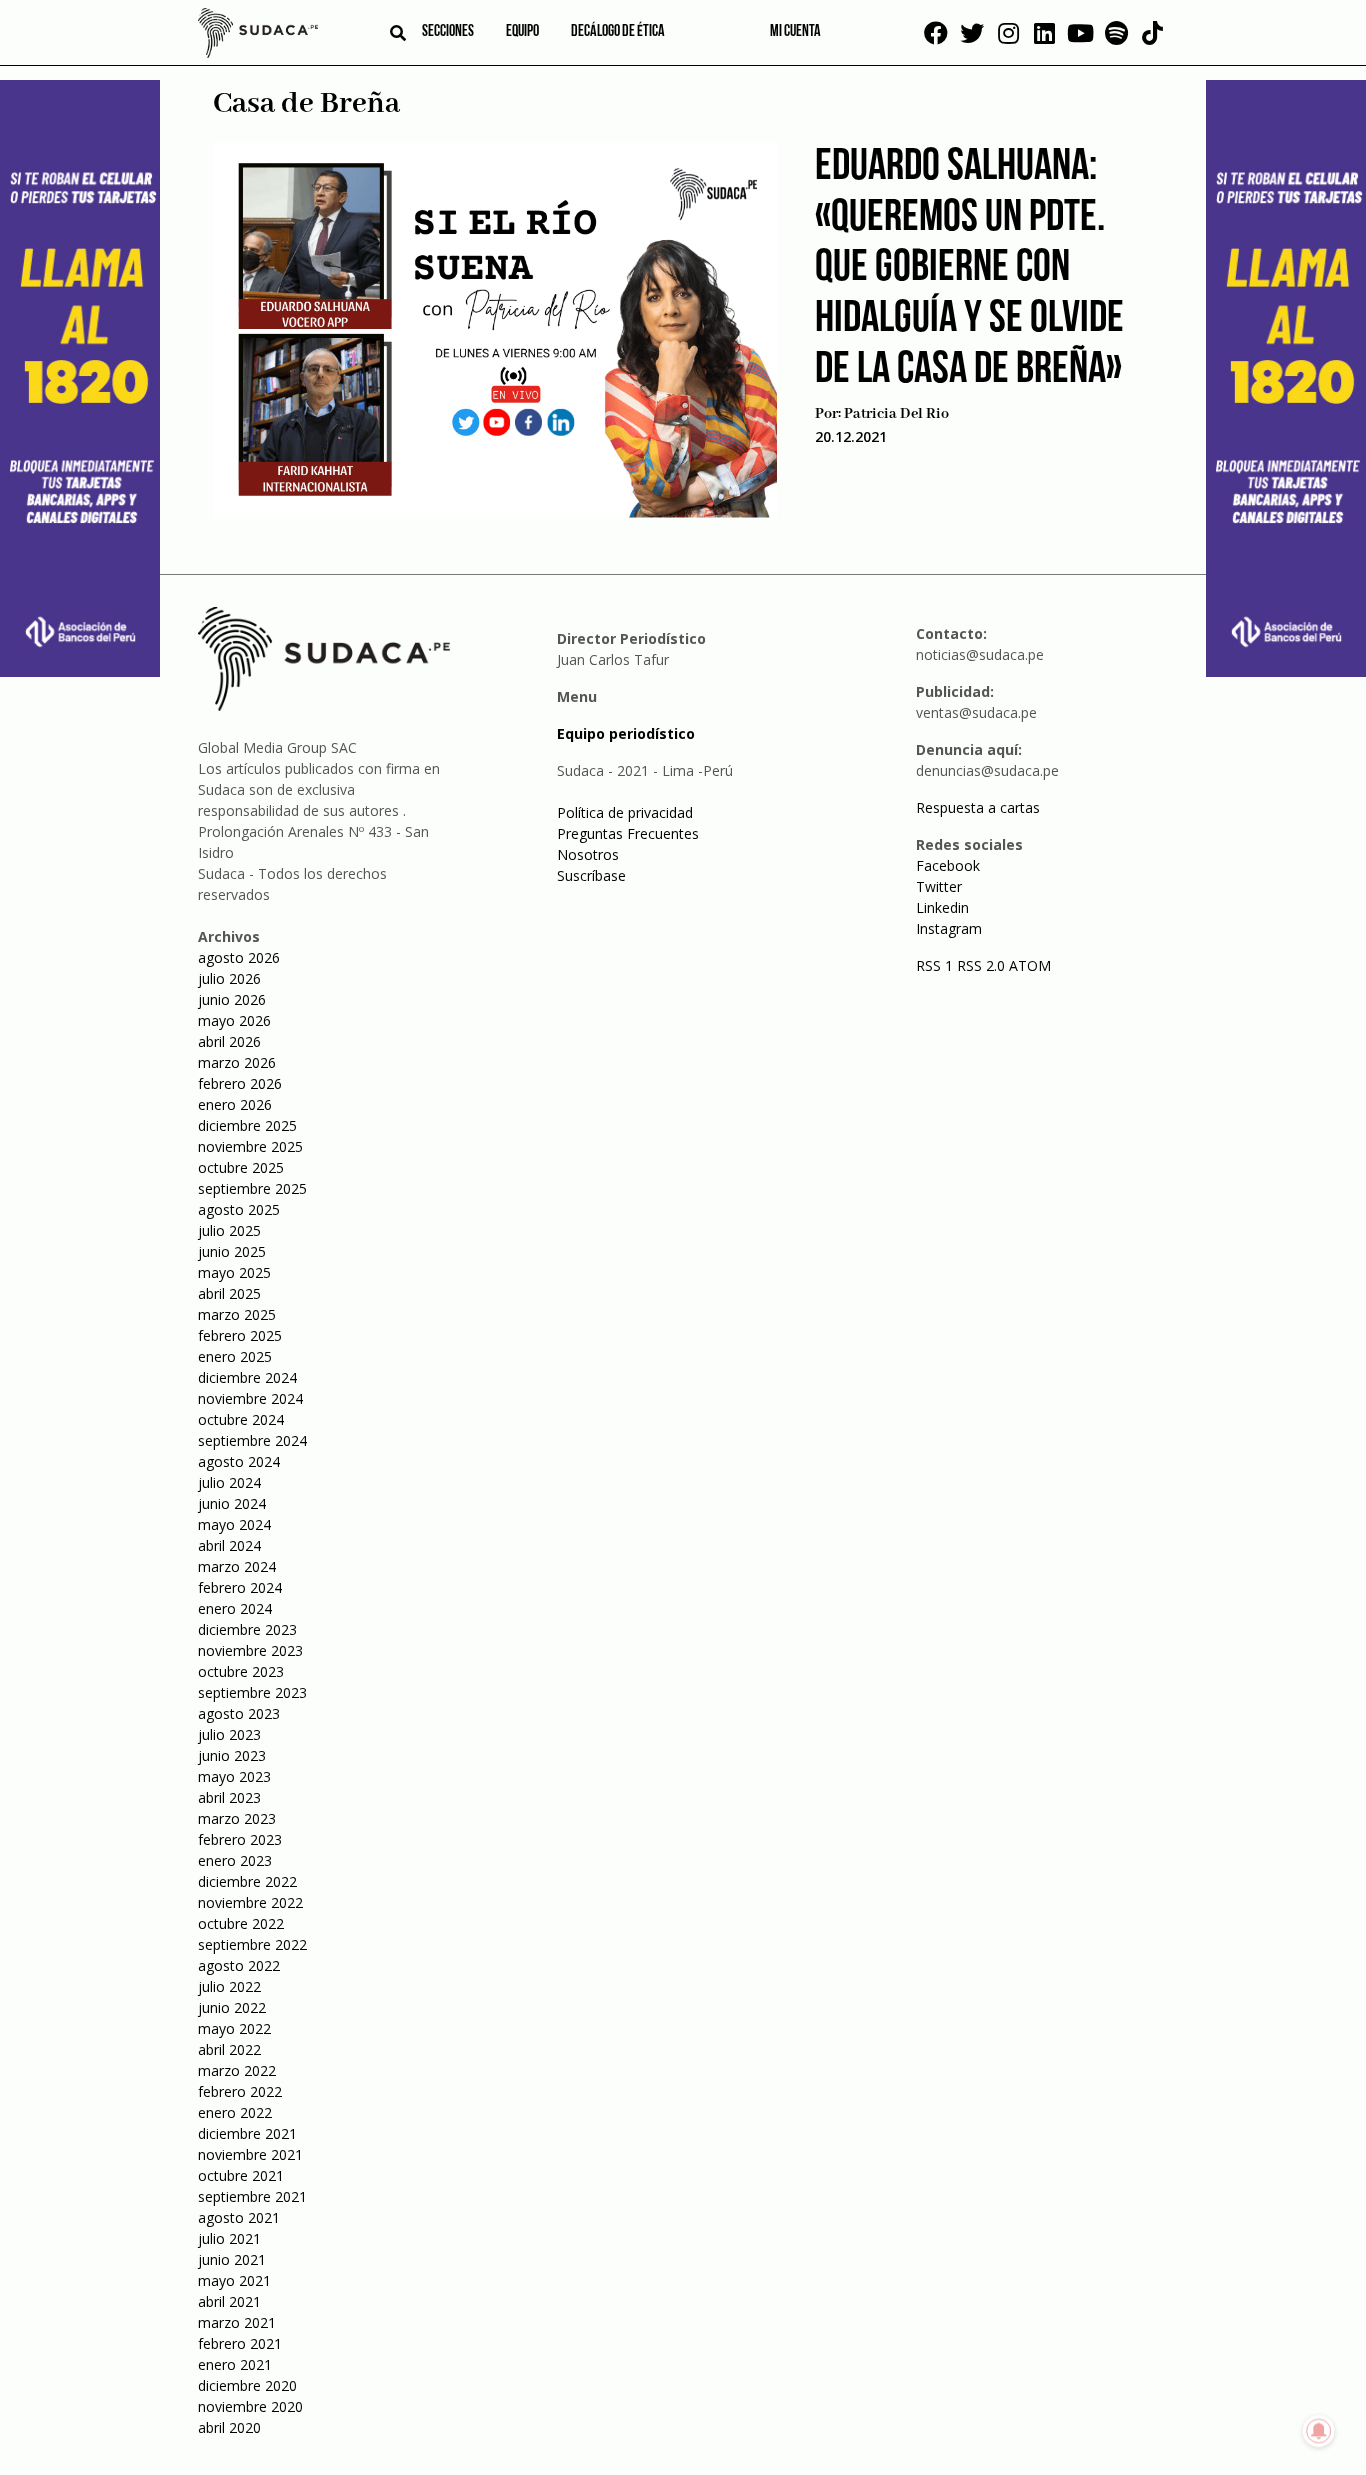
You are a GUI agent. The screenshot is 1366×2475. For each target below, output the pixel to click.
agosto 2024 (239, 1461)
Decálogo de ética (618, 32)
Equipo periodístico (626, 733)
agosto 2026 (239, 957)
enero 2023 (235, 1860)
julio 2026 (229, 978)
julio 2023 (229, 1734)
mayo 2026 (234, 1020)
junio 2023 (232, 1755)
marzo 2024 (237, 1566)
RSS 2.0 (981, 965)
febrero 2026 (240, 1083)
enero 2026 (235, 1104)
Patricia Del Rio (896, 414)
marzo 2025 (237, 1314)
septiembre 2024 (252, 1440)
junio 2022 (232, 2007)
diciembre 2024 (247, 1377)
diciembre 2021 (247, 2133)
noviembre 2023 (250, 1650)
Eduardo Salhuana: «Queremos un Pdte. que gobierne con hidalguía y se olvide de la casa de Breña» (969, 269)
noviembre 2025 (250, 1146)
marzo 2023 (237, 1818)
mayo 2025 (234, 1272)
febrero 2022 (240, 2091)
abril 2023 (229, 1797)
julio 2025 (229, 1230)
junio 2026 (232, 999)
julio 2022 (229, 1986)
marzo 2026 (237, 1062)
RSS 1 (936, 965)
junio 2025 (232, 1251)
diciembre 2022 (247, 1881)
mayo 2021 (234, 2280)
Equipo (522, 32)
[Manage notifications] (1319, 2431)
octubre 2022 (241, 1923)
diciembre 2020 (247, 2385)
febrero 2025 (240, 1335)
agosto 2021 (239, 2217)
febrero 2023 (240, 1839)
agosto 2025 (239, 1209)
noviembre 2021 (250, 2154)
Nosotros (588, 854)
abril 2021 (229, 2301)
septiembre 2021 (252, 2196)
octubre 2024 (241, 1419)
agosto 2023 (239, 1713)
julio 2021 (229, 2238)
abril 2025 (229, 1293)
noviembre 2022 (250, 1902)
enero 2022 (235, 2112)
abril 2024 (229, 1545)
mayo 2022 (234, 2028)
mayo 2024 (234, 1524)
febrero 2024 (240, 1587)
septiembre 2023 (252, 1692)
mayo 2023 (234, 1776)
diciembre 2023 (247, 1629)
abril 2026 (229, 1041)
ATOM (1030, 965)
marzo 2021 (237, 2322)
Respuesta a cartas (978, 807)
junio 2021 (232, 2259)
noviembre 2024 (250, 1398)
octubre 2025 (241, 1167)
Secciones (448, 32)
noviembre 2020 (250, 2406)
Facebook (948, 865)
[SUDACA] (258, 36)
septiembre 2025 (252, 1188)
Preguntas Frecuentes (628, 833)
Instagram (949, 928)
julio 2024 (229, 1482)
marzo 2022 (237, 2070)
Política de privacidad (625, 812)
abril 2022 (229, 2049)
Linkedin (942, 907)
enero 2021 (235, 2364)
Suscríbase (591, 875)
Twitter (939, 886)
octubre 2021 (241, 2175)
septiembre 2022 (252, 1944)
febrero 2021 (240, 2343)
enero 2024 (235, 1608)
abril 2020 (229, 2427)
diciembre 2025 (247, 1125)
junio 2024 (232, 1503)
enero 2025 (235, 1356)
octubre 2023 (241, 1671)
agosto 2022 (239, 1965)
